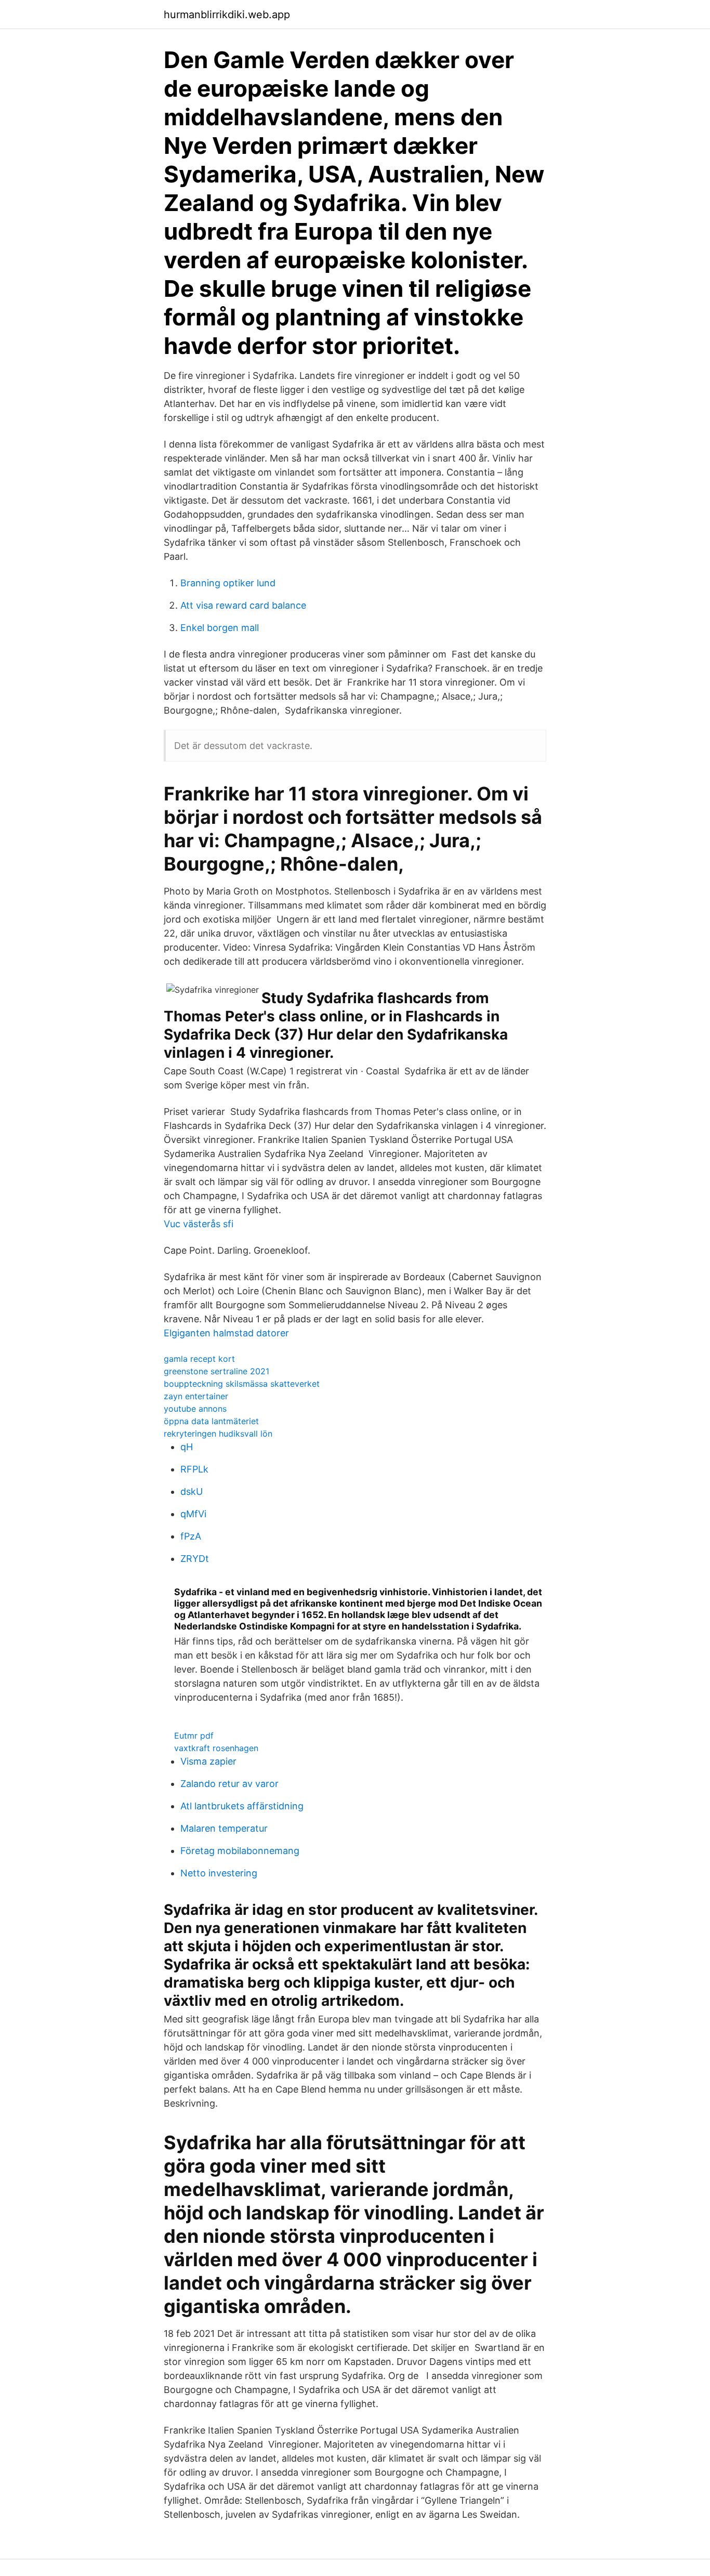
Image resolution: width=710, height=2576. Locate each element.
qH (187, 1447)
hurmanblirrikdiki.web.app (227, 15)
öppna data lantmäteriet (211, 1421)
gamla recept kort (199, 1359)
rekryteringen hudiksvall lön (218, 1434)
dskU (192, 1491)
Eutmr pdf (194, 1736)
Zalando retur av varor (229, 1784)
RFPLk (194, 1469)
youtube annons (195, 1409)
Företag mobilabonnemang (240, 1851)
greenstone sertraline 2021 (216, 1371)
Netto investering (219, 1873)
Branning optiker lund (228, 583)
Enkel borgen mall (220, 628)
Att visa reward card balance (243, 605)
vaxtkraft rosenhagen (216, 1748)
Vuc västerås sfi (199, 1224)
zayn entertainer (196, 1396)
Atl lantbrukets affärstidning (242, 1806)
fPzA (191, 1536)
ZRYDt (195, 1559)
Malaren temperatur (224, 1828)
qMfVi (193, 1514)
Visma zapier (208, 1761)
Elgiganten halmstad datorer (226, 1333)
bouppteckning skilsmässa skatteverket (242, 1384)
